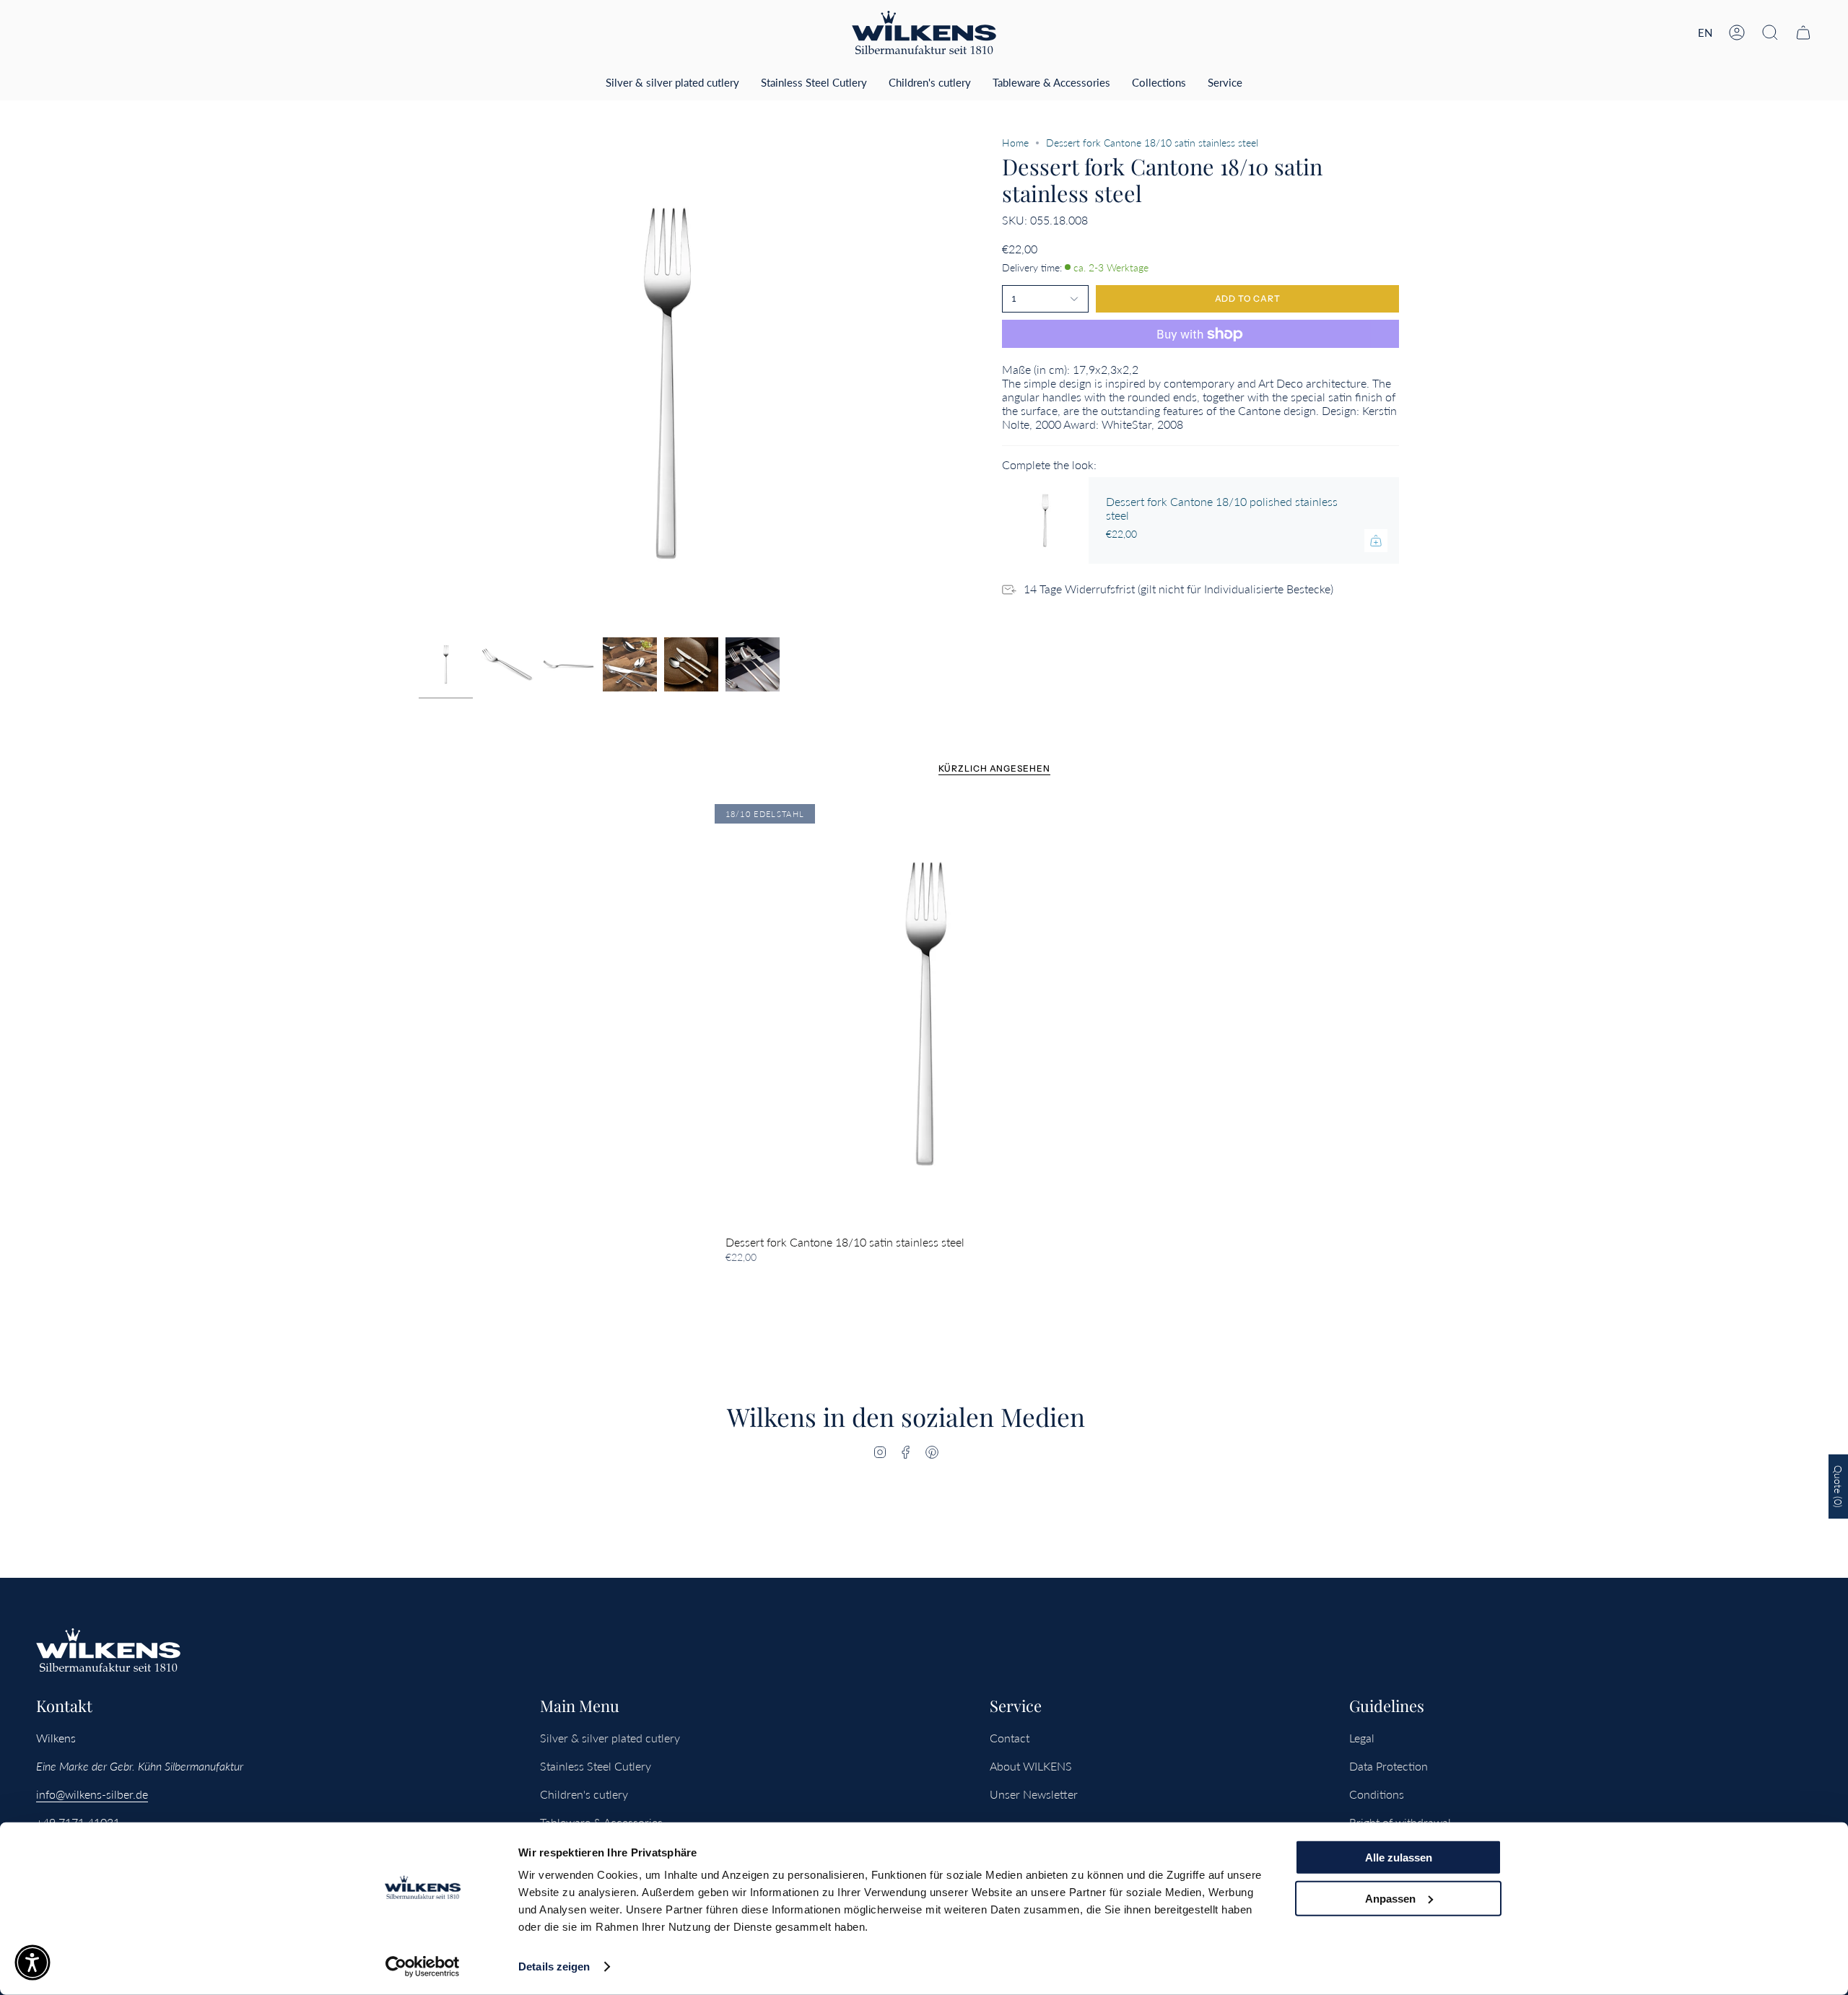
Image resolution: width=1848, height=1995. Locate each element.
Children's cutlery (584, 1794)
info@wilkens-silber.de (92, 1794)
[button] (1770, 32)
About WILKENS (1031, 1766)
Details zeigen (554, 1966)
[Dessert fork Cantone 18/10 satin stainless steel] (924, 1014)
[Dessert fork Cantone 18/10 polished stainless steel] (1045, 520)
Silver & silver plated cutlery (610, 1738)
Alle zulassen (1399, 1858)
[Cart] (1803, 32)
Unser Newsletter (1034, 1794)
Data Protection (1389, 1766)
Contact (1010, 1738)
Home (1015, 143)
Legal (1362, 1738)
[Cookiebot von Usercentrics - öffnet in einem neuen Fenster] (423, 1967)
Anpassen (1390, 1898)
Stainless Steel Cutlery (596, 1766)
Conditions (1377, 1794)
